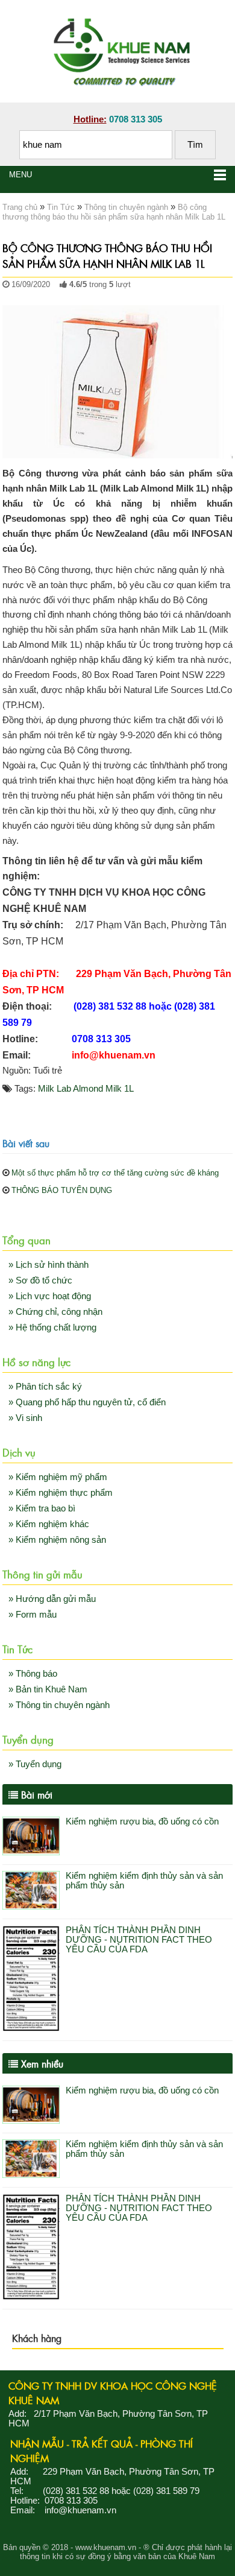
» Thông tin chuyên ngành (59, 1705)
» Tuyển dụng (35, 1764)
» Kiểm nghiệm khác (49, 1524)
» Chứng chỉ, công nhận (55, 1312)
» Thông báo (33, 1674)
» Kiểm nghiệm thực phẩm (61, 1493)
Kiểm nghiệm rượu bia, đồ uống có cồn (142, 1821)
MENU (20, 175)
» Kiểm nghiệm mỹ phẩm (58, 1477)
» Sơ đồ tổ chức (40, 1280)
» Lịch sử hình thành (49, 1265)
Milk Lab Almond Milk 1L (86, 1089)
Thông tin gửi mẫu (42, 1574)
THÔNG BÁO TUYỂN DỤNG (62, 1190)
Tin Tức (17, 1648)
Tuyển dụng (28, 1739)
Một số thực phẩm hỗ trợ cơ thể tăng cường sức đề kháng (115, 1173)
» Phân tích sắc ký (45, 1387)
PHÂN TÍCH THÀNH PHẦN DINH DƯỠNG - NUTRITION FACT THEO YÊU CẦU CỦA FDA (139, 1940)
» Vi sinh (25, 1418)
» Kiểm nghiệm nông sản (57, 1540)
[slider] (27, 297)
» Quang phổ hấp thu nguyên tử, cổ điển (87, 1402)
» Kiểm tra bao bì (42, 1508)
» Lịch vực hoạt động (50, 1296)
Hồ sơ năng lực (36, 1361)
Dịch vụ (19, 1452)
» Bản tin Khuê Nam (48, 1689)
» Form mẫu (33, 1615)
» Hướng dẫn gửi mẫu (52, 1599)
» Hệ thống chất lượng (52, 1328)
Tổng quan (27, 1239)
